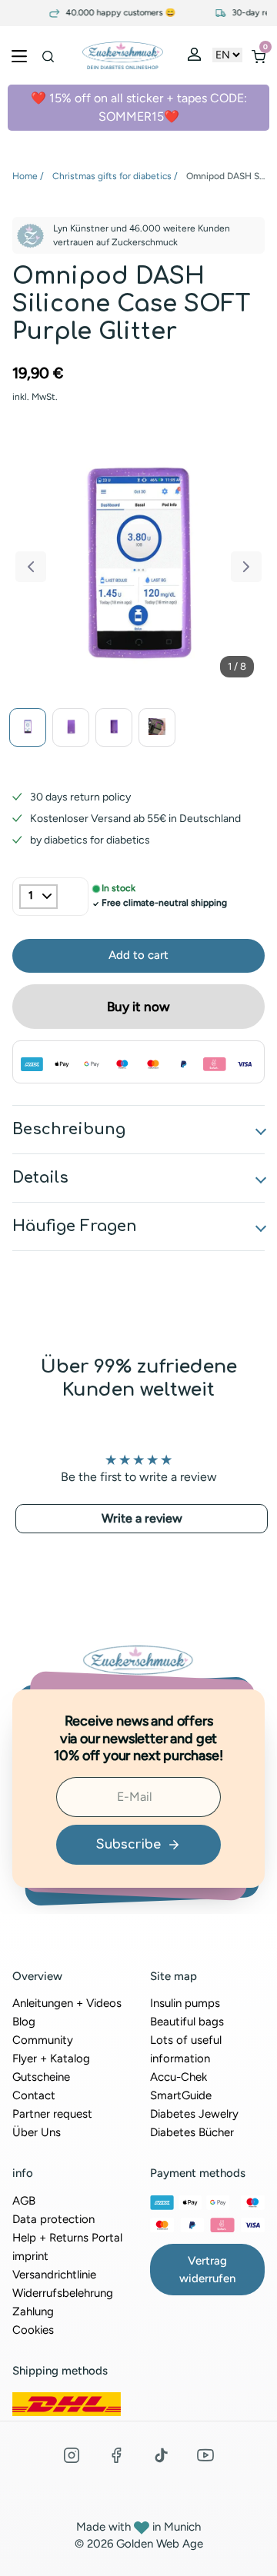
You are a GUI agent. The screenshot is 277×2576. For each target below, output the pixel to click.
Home (25, 176)
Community (43, 2040)
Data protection (53, 2219)
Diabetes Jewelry (194, 2114)
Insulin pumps (185, 2003)
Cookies (33, 2330)
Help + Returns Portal (67, 2238)
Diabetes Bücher (192, 2132)
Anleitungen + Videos (67, 2003)
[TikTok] (161, 2455)
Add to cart (138, 955)
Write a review (142, 1518)
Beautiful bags (187, 2022)
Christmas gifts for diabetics (112, 176)
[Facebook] (116, 2455)
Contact (34, 2095)
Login (196, 58)
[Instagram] (72, 2455)
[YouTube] (205, 2455)
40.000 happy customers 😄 (111, 13)
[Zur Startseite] (123, 55)
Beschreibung (69, 1129)
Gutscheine (41, 2077)
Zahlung (33, 2311)
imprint (30, 2256)
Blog (24, 2022)
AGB (24, 2201)
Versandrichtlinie (54, 2275)
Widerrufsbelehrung (63, 2293)
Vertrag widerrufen (207, 2270)
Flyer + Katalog (51, 2058)
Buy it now (138, 1007)
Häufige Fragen (75, 1226)
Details (40, 1178)
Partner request (52, 2114)
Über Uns (37, 2132)
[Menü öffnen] (19, 55)
